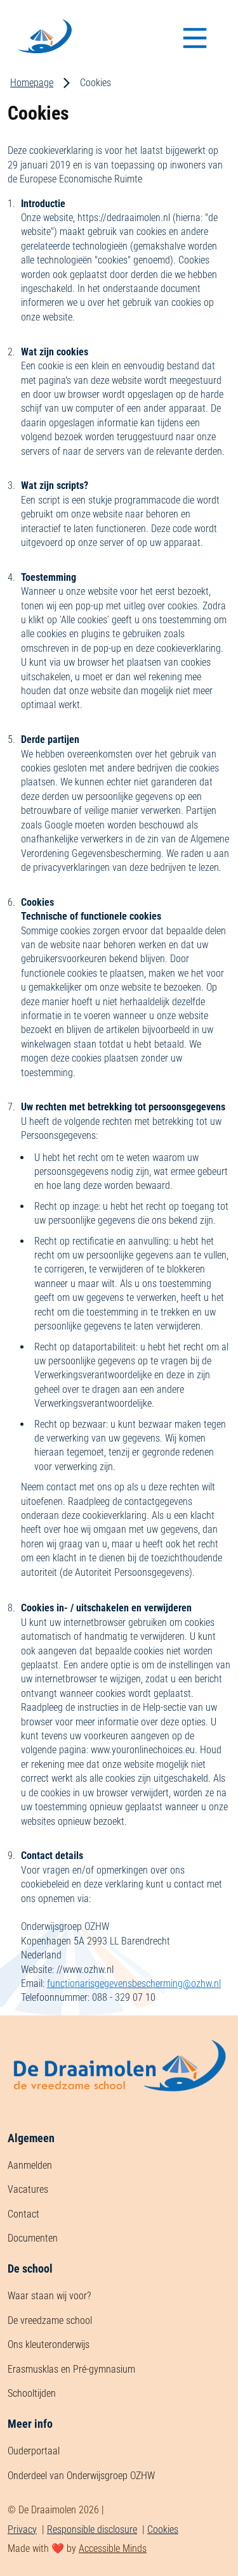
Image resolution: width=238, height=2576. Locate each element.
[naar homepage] (119, 2122)
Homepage (32, 83)
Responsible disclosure (92, 2529)
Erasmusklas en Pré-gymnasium (71, 2369)
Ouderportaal (34, 2451)
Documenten (33, 2238)
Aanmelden (30, 2165)
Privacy (22, 2529)
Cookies (163, 2529)
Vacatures (28, 2189)
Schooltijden (32, 2393)
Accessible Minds (113, 2548)
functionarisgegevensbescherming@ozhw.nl (134, 1983)
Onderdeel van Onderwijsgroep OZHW (81, 2476)
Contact (23, 2214)
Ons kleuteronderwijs (49, 2344)
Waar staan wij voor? (49, 2296)
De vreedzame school (50, 2320)
